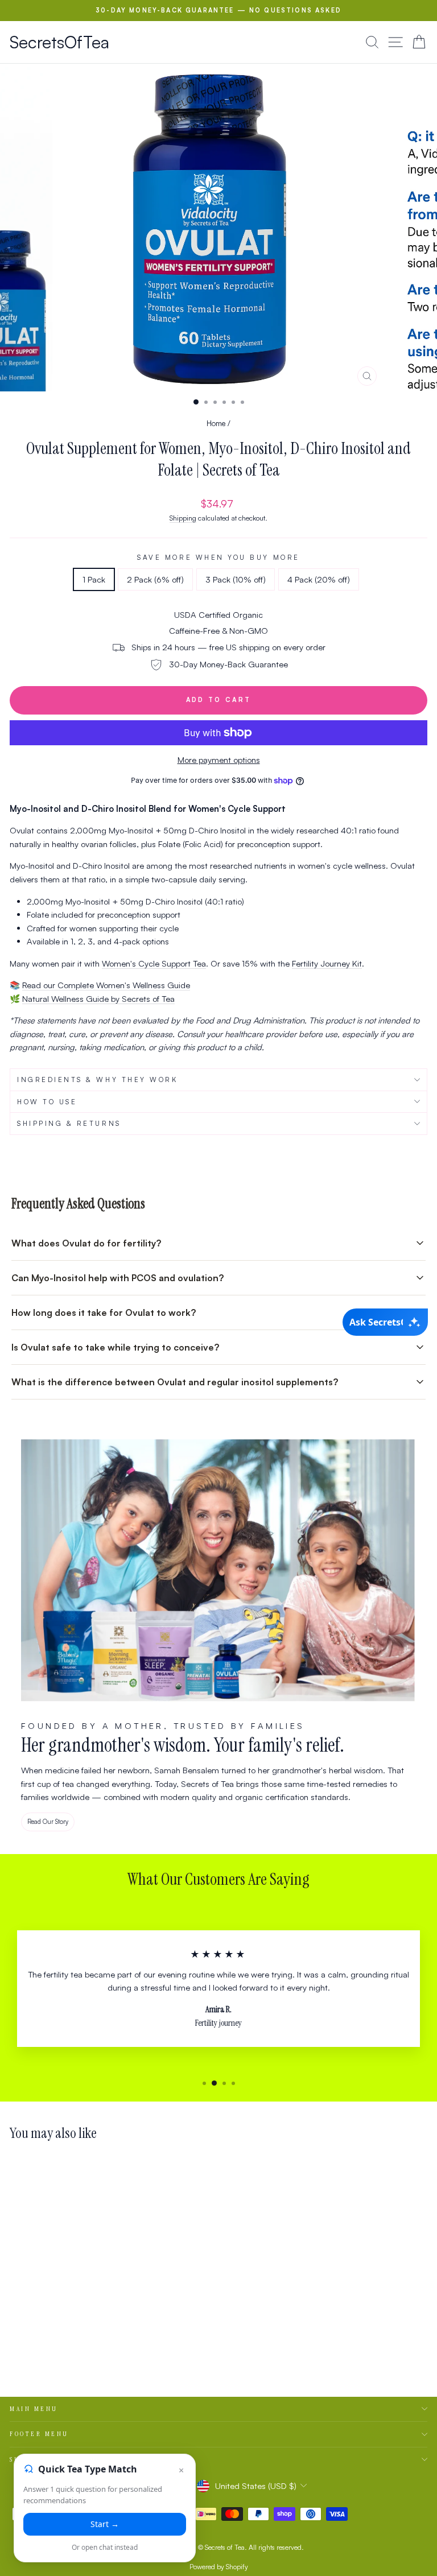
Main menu (34, 2409)
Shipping (183, 518)
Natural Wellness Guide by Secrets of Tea (98, 999)
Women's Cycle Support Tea (154, 963)
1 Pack (94, 579)
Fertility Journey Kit (327, 963)
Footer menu (39, 2434)
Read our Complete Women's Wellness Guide (106, 985)
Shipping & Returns (69, 1123)
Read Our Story (48, 1822)
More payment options (219, 760)
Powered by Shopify (219, 2567)
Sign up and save (47, 2459)
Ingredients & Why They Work (97, 1079)
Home (216, 423)
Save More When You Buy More (218, 557)
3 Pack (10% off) (236, 579)
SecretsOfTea (59, 42)
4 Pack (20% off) (319, 579)
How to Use (47, 1102)
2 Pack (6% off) (155, 579)
